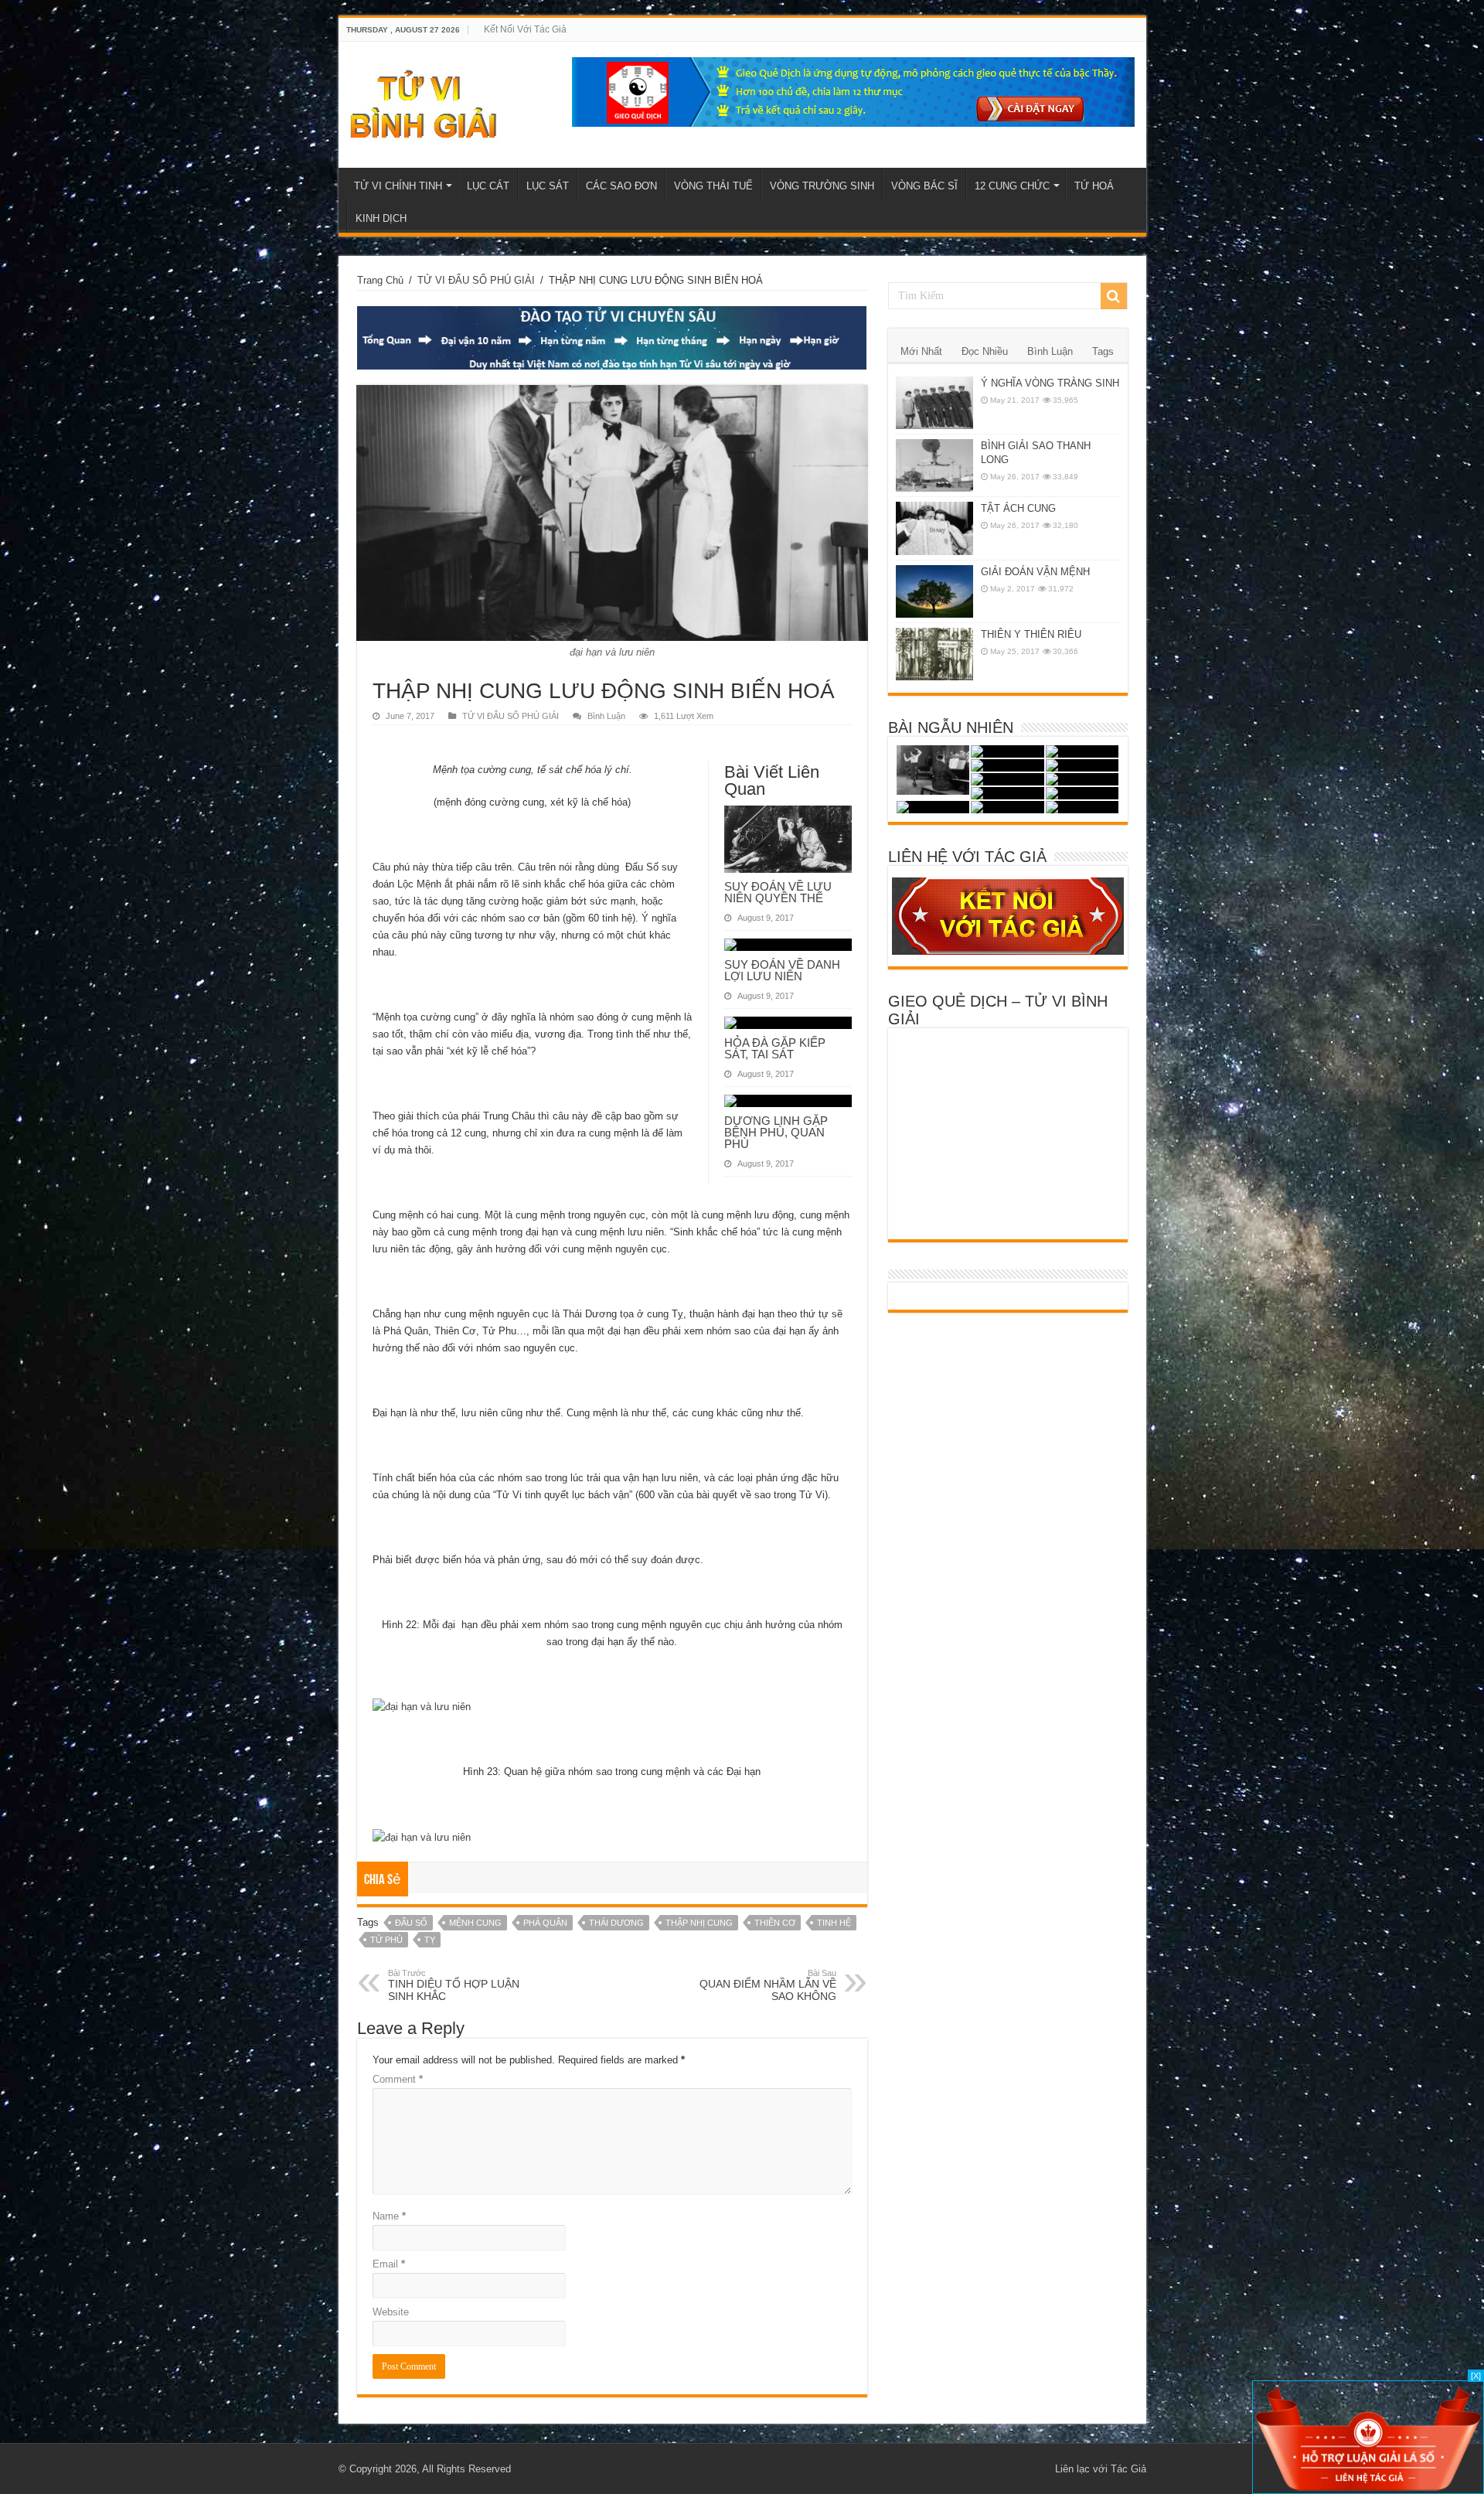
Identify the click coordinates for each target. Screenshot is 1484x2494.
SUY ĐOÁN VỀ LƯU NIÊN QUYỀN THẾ (778, 892)
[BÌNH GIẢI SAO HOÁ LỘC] (1082, 793)
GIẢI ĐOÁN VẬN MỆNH (1035, 572)
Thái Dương (616, 1923)
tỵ (430, 1940)
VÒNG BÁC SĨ (924, 186)
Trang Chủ (380, 280)
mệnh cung (475, 1923)
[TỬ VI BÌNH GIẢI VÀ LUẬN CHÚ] (424, 102)
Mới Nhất (921, 351)
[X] (1476, 2376)
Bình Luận (606, 716)
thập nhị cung (699, 1923)
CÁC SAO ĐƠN (621, 186)
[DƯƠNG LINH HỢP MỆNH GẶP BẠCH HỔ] (1082, 751)
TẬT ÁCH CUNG (1018, 508)
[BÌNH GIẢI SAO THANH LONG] (934, 465)
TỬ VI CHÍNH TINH (398, 186)
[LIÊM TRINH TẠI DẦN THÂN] (1082, 765)
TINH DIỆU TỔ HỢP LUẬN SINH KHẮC (454, 1985)
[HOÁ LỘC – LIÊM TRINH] (1082, 779)
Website (391, 2312)
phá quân (545, 1923)
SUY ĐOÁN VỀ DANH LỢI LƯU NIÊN (782, 970)
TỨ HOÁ (1094, 186)
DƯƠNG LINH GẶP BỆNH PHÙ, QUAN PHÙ (776, 1132)
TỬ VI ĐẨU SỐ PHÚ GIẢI (476, 280)
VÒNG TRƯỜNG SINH (822, 186)
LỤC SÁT (548, 186)
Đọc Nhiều (985, 351)
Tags (1103, 351)
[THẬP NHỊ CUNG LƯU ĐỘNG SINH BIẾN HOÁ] (1007, 751)
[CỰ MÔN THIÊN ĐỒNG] (1007, 793)
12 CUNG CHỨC (1012, 186)
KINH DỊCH (381, 218)
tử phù (386, 1940)
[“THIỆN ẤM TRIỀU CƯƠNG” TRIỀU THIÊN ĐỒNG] (1007, 779)
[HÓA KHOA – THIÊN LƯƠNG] (933, 770)
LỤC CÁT (488, 186)
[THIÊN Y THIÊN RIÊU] (934, 654)
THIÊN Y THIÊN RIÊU (1031, 634)
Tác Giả (1128, 2469)
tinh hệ (834, 1923)
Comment (398, 2079)
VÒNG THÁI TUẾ (713, 186)
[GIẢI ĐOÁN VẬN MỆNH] (934, 591)
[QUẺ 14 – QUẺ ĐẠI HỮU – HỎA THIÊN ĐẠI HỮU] (933, 807)
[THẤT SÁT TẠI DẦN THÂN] (1007, 807)
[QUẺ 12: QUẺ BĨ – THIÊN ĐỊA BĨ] (1082, 807)
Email (389, 2264)
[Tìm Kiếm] (1114, 296)
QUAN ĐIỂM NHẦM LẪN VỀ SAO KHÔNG (768, 1985)
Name (389, 2216)
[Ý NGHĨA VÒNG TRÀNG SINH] (934, 403)
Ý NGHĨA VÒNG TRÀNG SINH (1050, 383)
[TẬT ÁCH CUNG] (934, 528)
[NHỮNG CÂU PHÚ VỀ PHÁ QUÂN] (1007, 765)
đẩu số (411, 1923)
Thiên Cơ (775, 1923)
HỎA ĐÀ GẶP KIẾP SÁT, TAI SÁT (775, 1048)
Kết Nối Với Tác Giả (525, 29)
